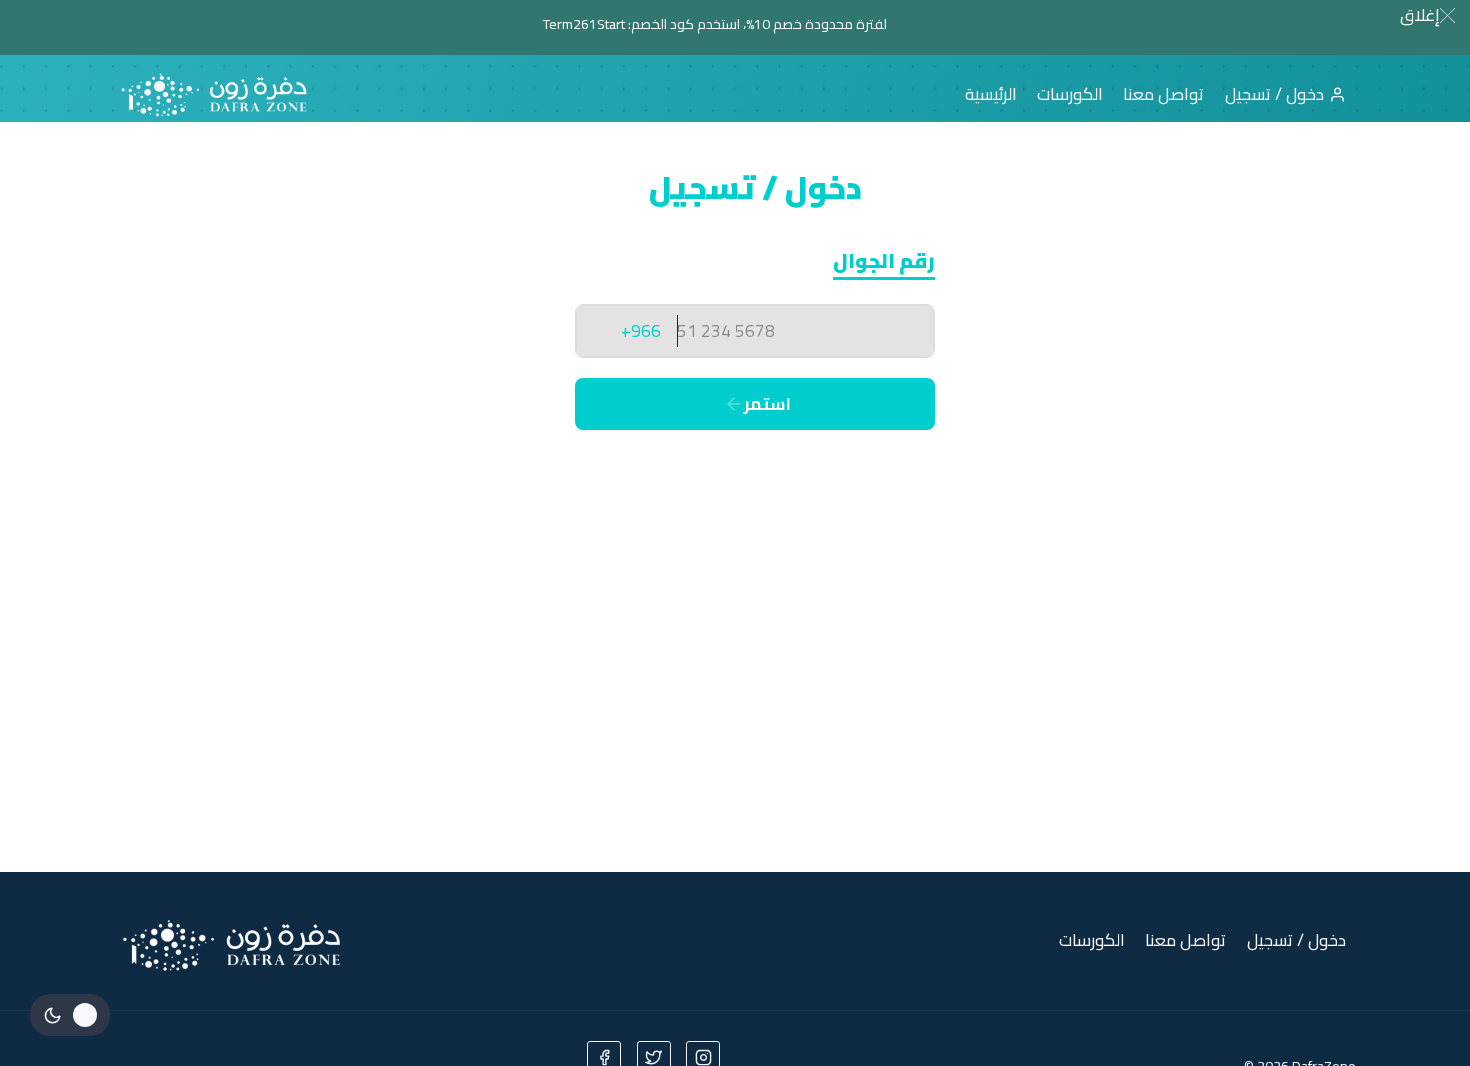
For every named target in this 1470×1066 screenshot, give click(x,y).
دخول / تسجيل (1274, 94)
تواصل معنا (1163, 94)
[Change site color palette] (70, 1015)
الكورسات (1070, 94)
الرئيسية (991, 94)
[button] (1427, 15)
